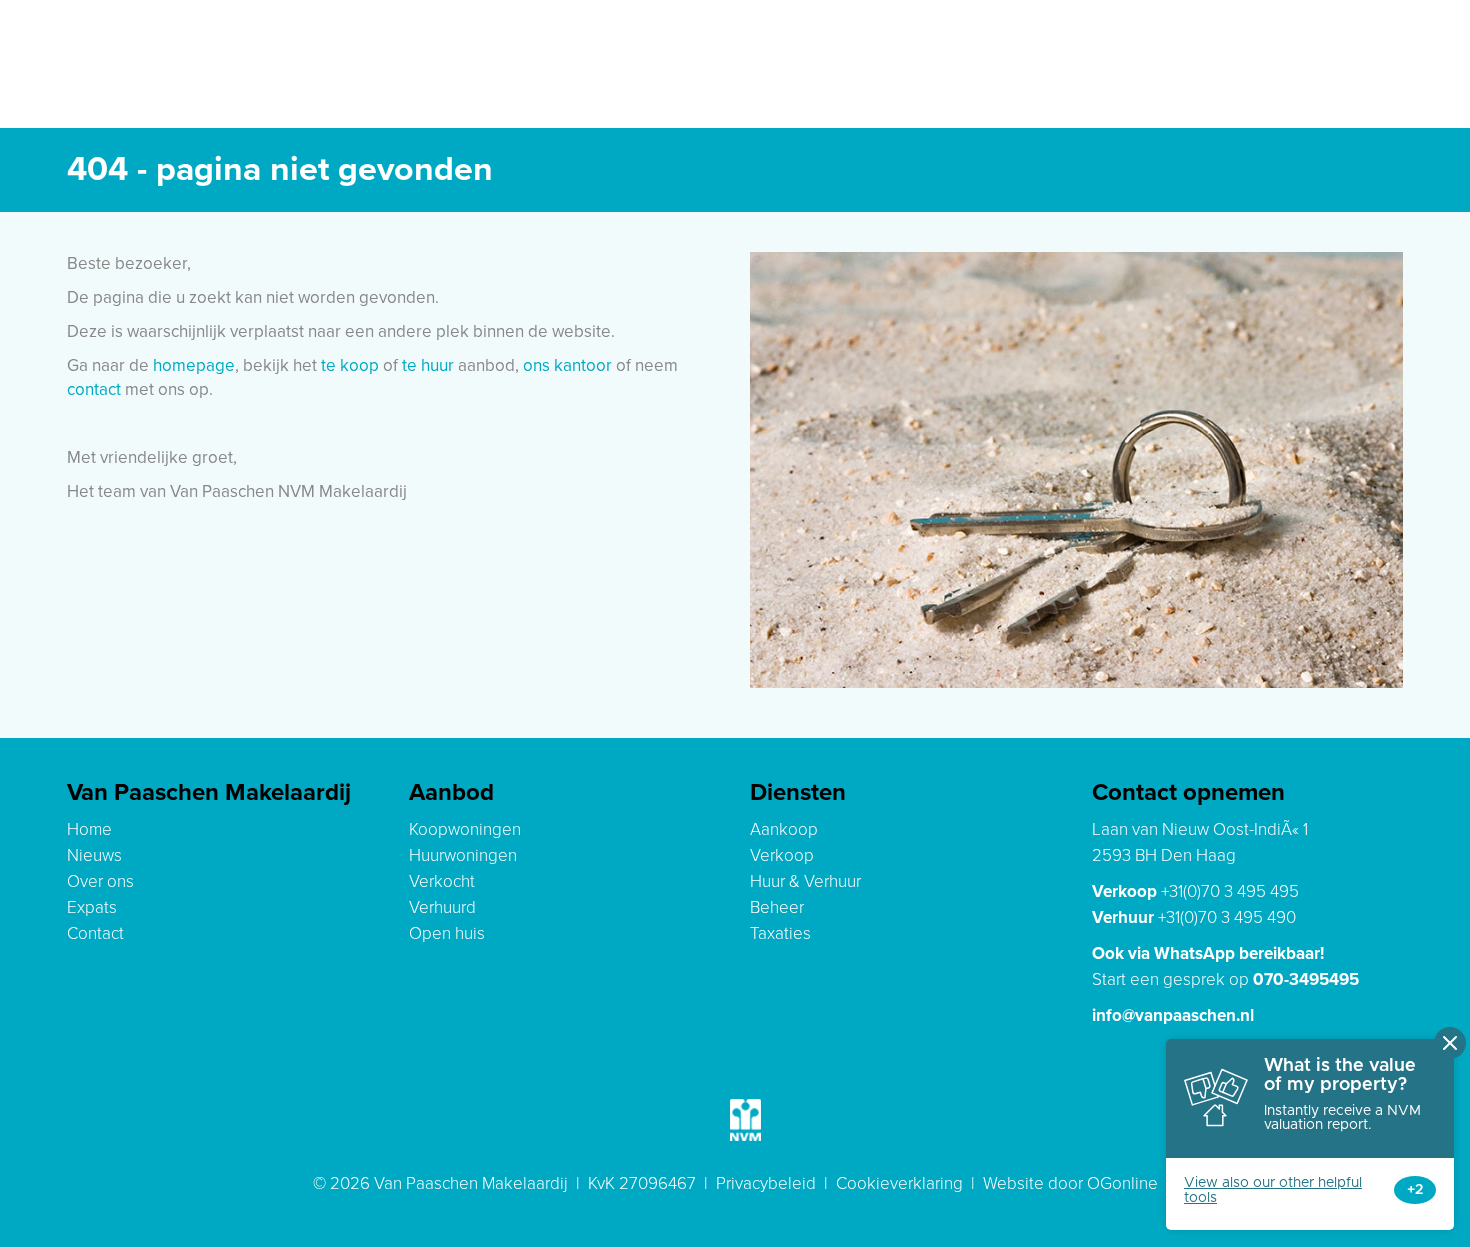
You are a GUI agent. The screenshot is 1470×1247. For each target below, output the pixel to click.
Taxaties (780, 933)
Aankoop (784, 829)
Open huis (447, 933)
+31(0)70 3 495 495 (1230, 891)
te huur (428, 365)
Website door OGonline (1070, 1183)
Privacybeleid (766, 1183)
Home (89, 829)
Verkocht (442, 881)
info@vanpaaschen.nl (1173, 1015)
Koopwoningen (465, 829)
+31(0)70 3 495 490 (1227, 917)
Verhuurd (442, 907)
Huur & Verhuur (805, 881)
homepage (194, 365)
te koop (350, 365)
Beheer (777, 907)
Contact (95, 933)
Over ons (100, 881)
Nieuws (94, 855)
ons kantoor (567, 365)
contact (94, 389)
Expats (92, 907)
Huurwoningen (463, 855)
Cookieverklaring (899, 1183)
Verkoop (782, 855)
